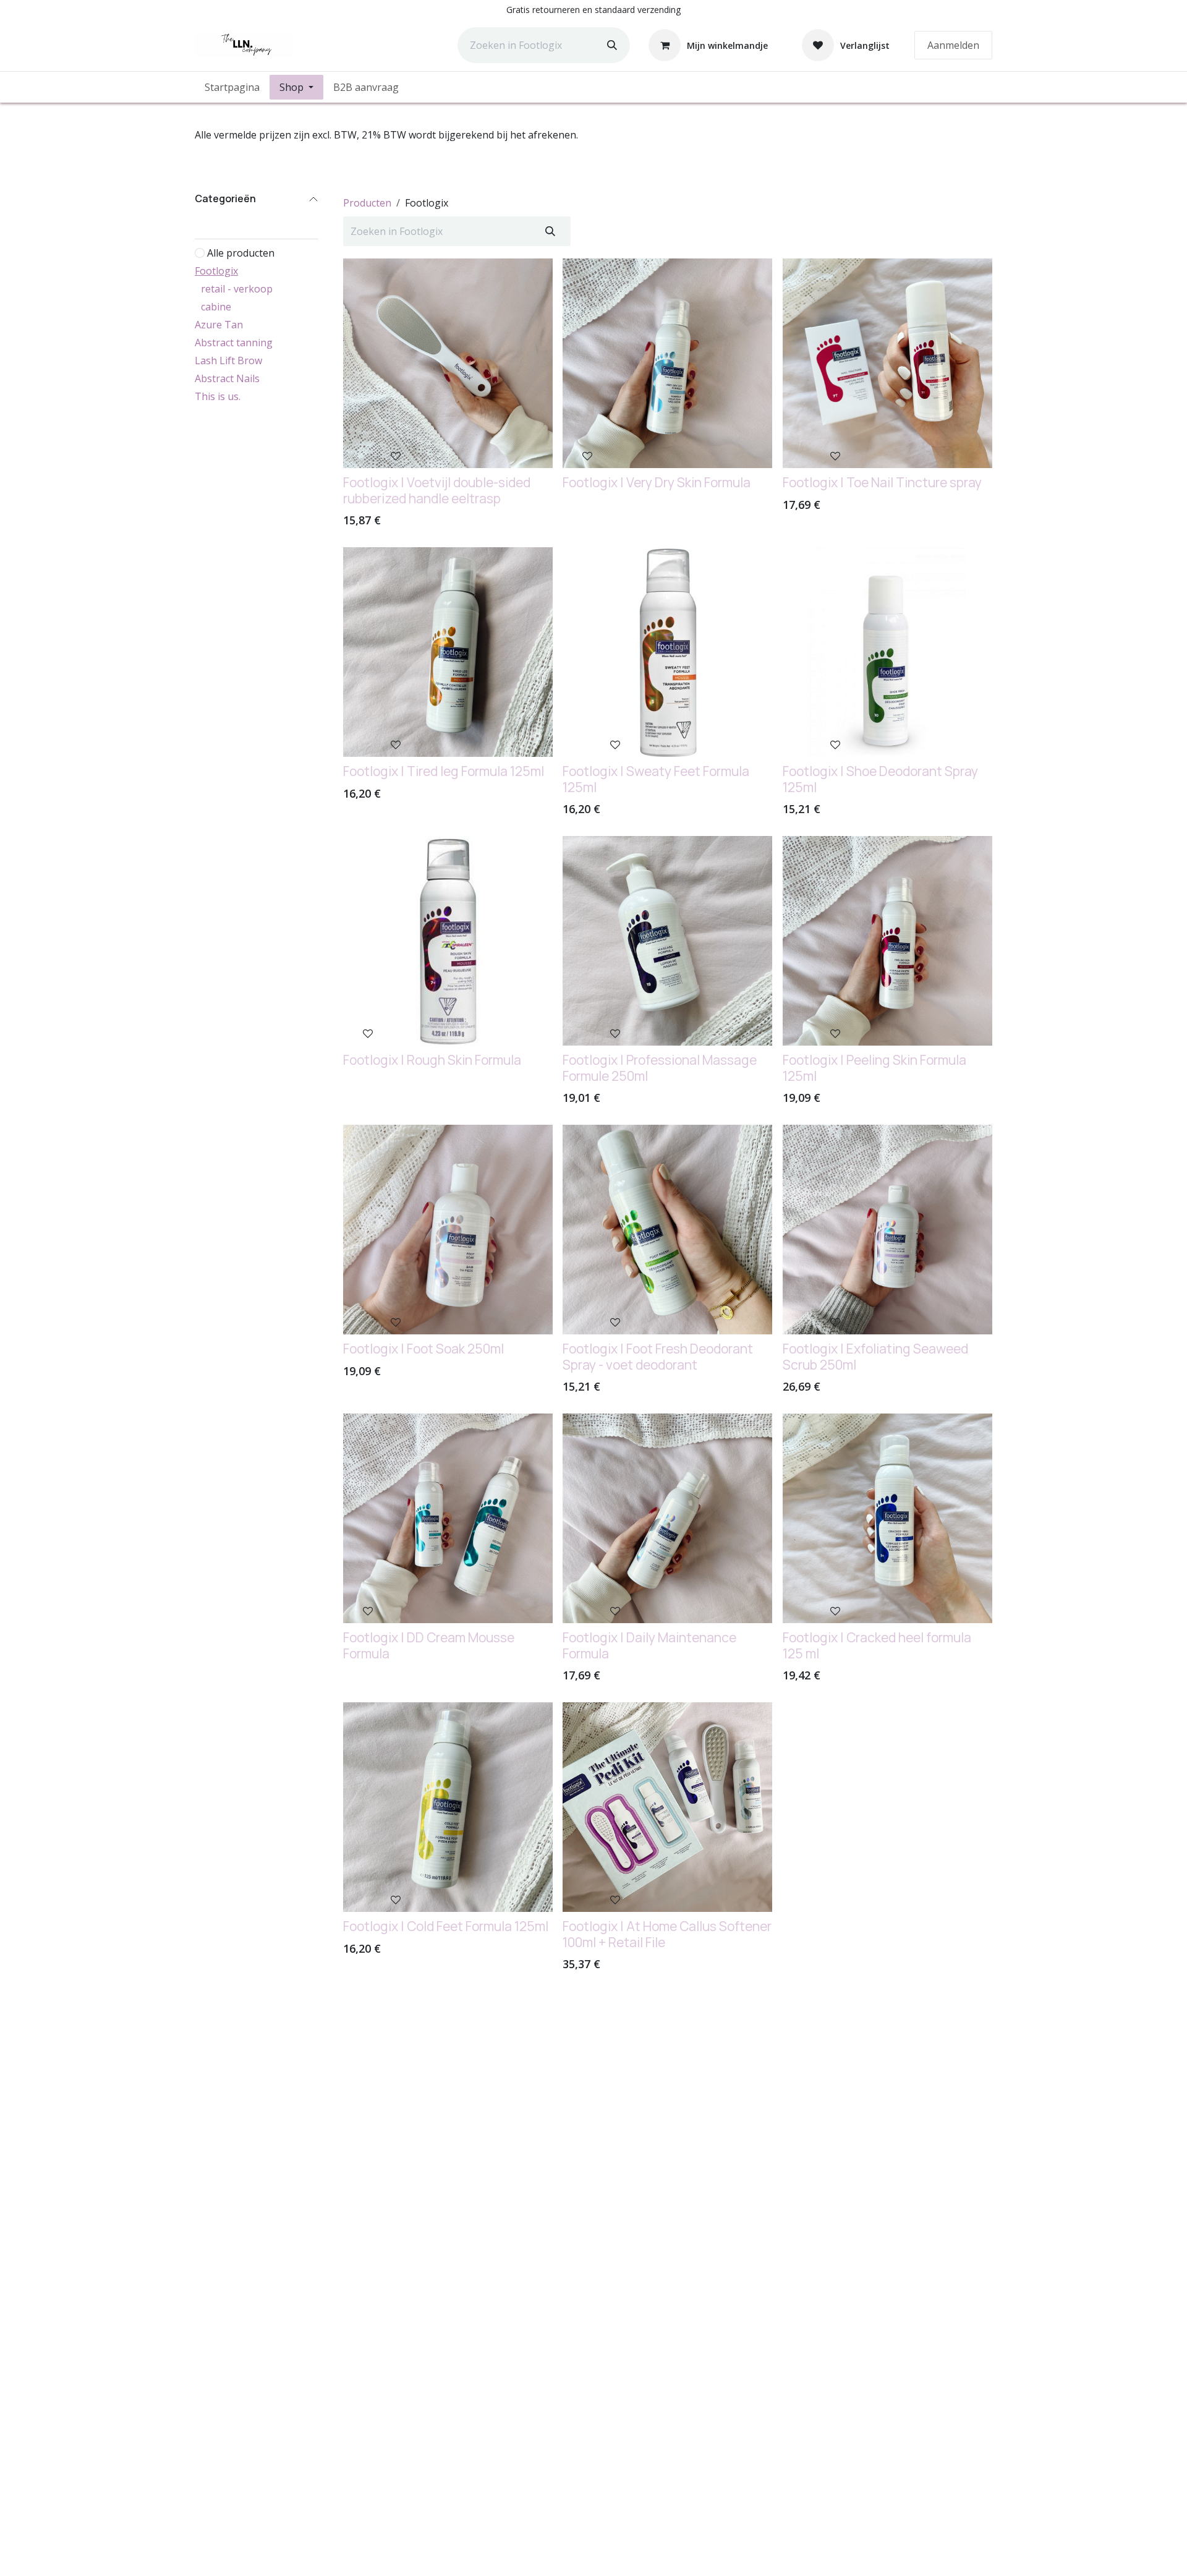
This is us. (218, 396)
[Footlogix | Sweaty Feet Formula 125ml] (667, 652)
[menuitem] (232, 87)
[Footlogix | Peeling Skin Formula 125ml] (887, 941)
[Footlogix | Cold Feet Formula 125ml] (448, 1807)
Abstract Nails (227, 378)
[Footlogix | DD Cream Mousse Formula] (448, 1518)
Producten (367, 203)
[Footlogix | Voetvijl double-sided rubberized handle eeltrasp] (448, 363)
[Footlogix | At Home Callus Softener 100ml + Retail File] (667, 1807)
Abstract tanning (234, 343)
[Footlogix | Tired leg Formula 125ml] (448, 652)
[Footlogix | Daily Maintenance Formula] (667, 1518)
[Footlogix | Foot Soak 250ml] (448, 1230)
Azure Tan (219, 325)
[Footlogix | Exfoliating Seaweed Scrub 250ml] (887, 1230)
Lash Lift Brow (228, 360)
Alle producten (241, 253)
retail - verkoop (237, 289)
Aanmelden (953, 45)
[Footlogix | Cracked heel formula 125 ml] (887, 1518)
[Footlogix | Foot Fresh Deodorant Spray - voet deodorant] (667, 1230)
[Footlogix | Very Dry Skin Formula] (667, 363)
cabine (216, 307)
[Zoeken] (612, 45)
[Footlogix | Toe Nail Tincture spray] (887, 363)
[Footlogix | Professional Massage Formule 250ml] (667, 941)
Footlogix (216, 271)
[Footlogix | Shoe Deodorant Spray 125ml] (887, 652)
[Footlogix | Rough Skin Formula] (448, 941)
